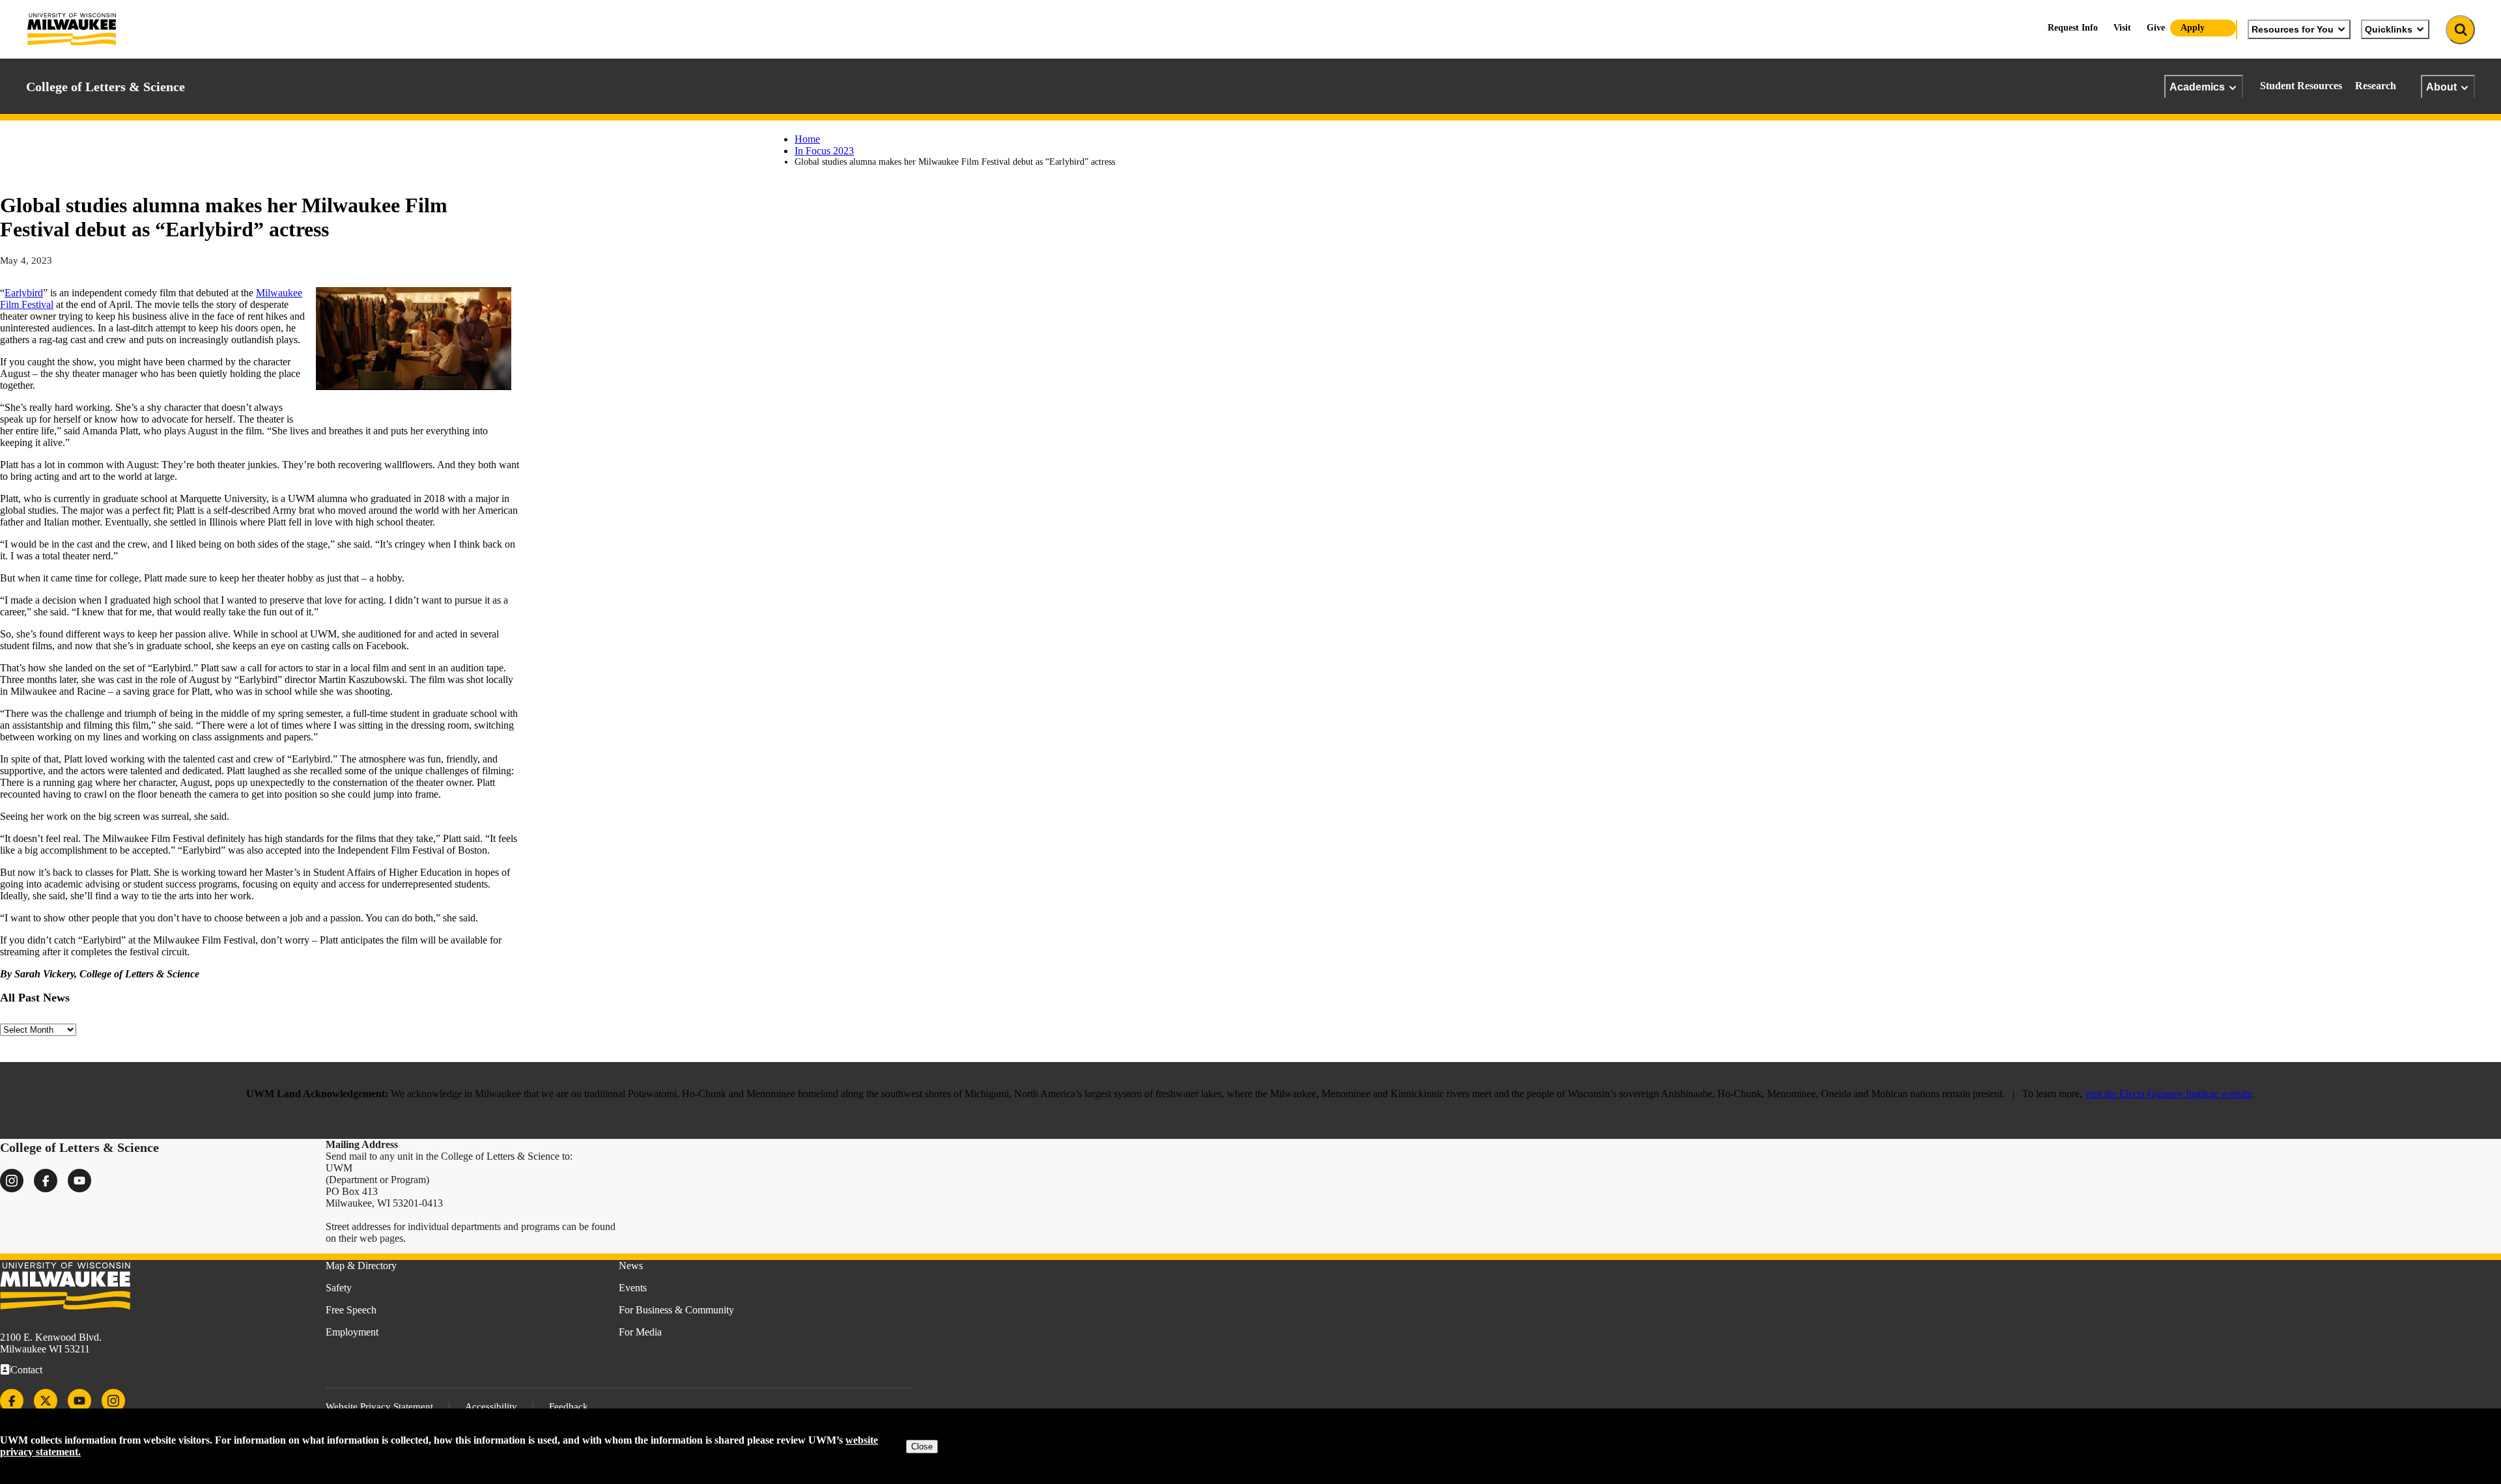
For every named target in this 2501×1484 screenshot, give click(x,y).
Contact (26, 1370)
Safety (339, 1288)
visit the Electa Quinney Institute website (2169, 1094)
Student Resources (2301, 86)
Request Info (2073, 28)
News (631, 1266)
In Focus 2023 (824, 151)
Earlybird (24, 293)
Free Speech (351, 1310)
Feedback (569, 1407)
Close (922, 1447)
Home (807, 139)
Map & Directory (361, 1266)
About (2441, 87)
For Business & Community (676, 1310)
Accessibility (491, 1407)
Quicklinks (2389, 29)
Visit (2122, 28)
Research (2376, 86)
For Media (640, 1332)
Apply (2193, 28)
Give (2156, 28)
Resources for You (2293, 29)
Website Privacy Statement (379, 1407)
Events (633, 1288)
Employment (352, 1332)
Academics (2197, 87)
